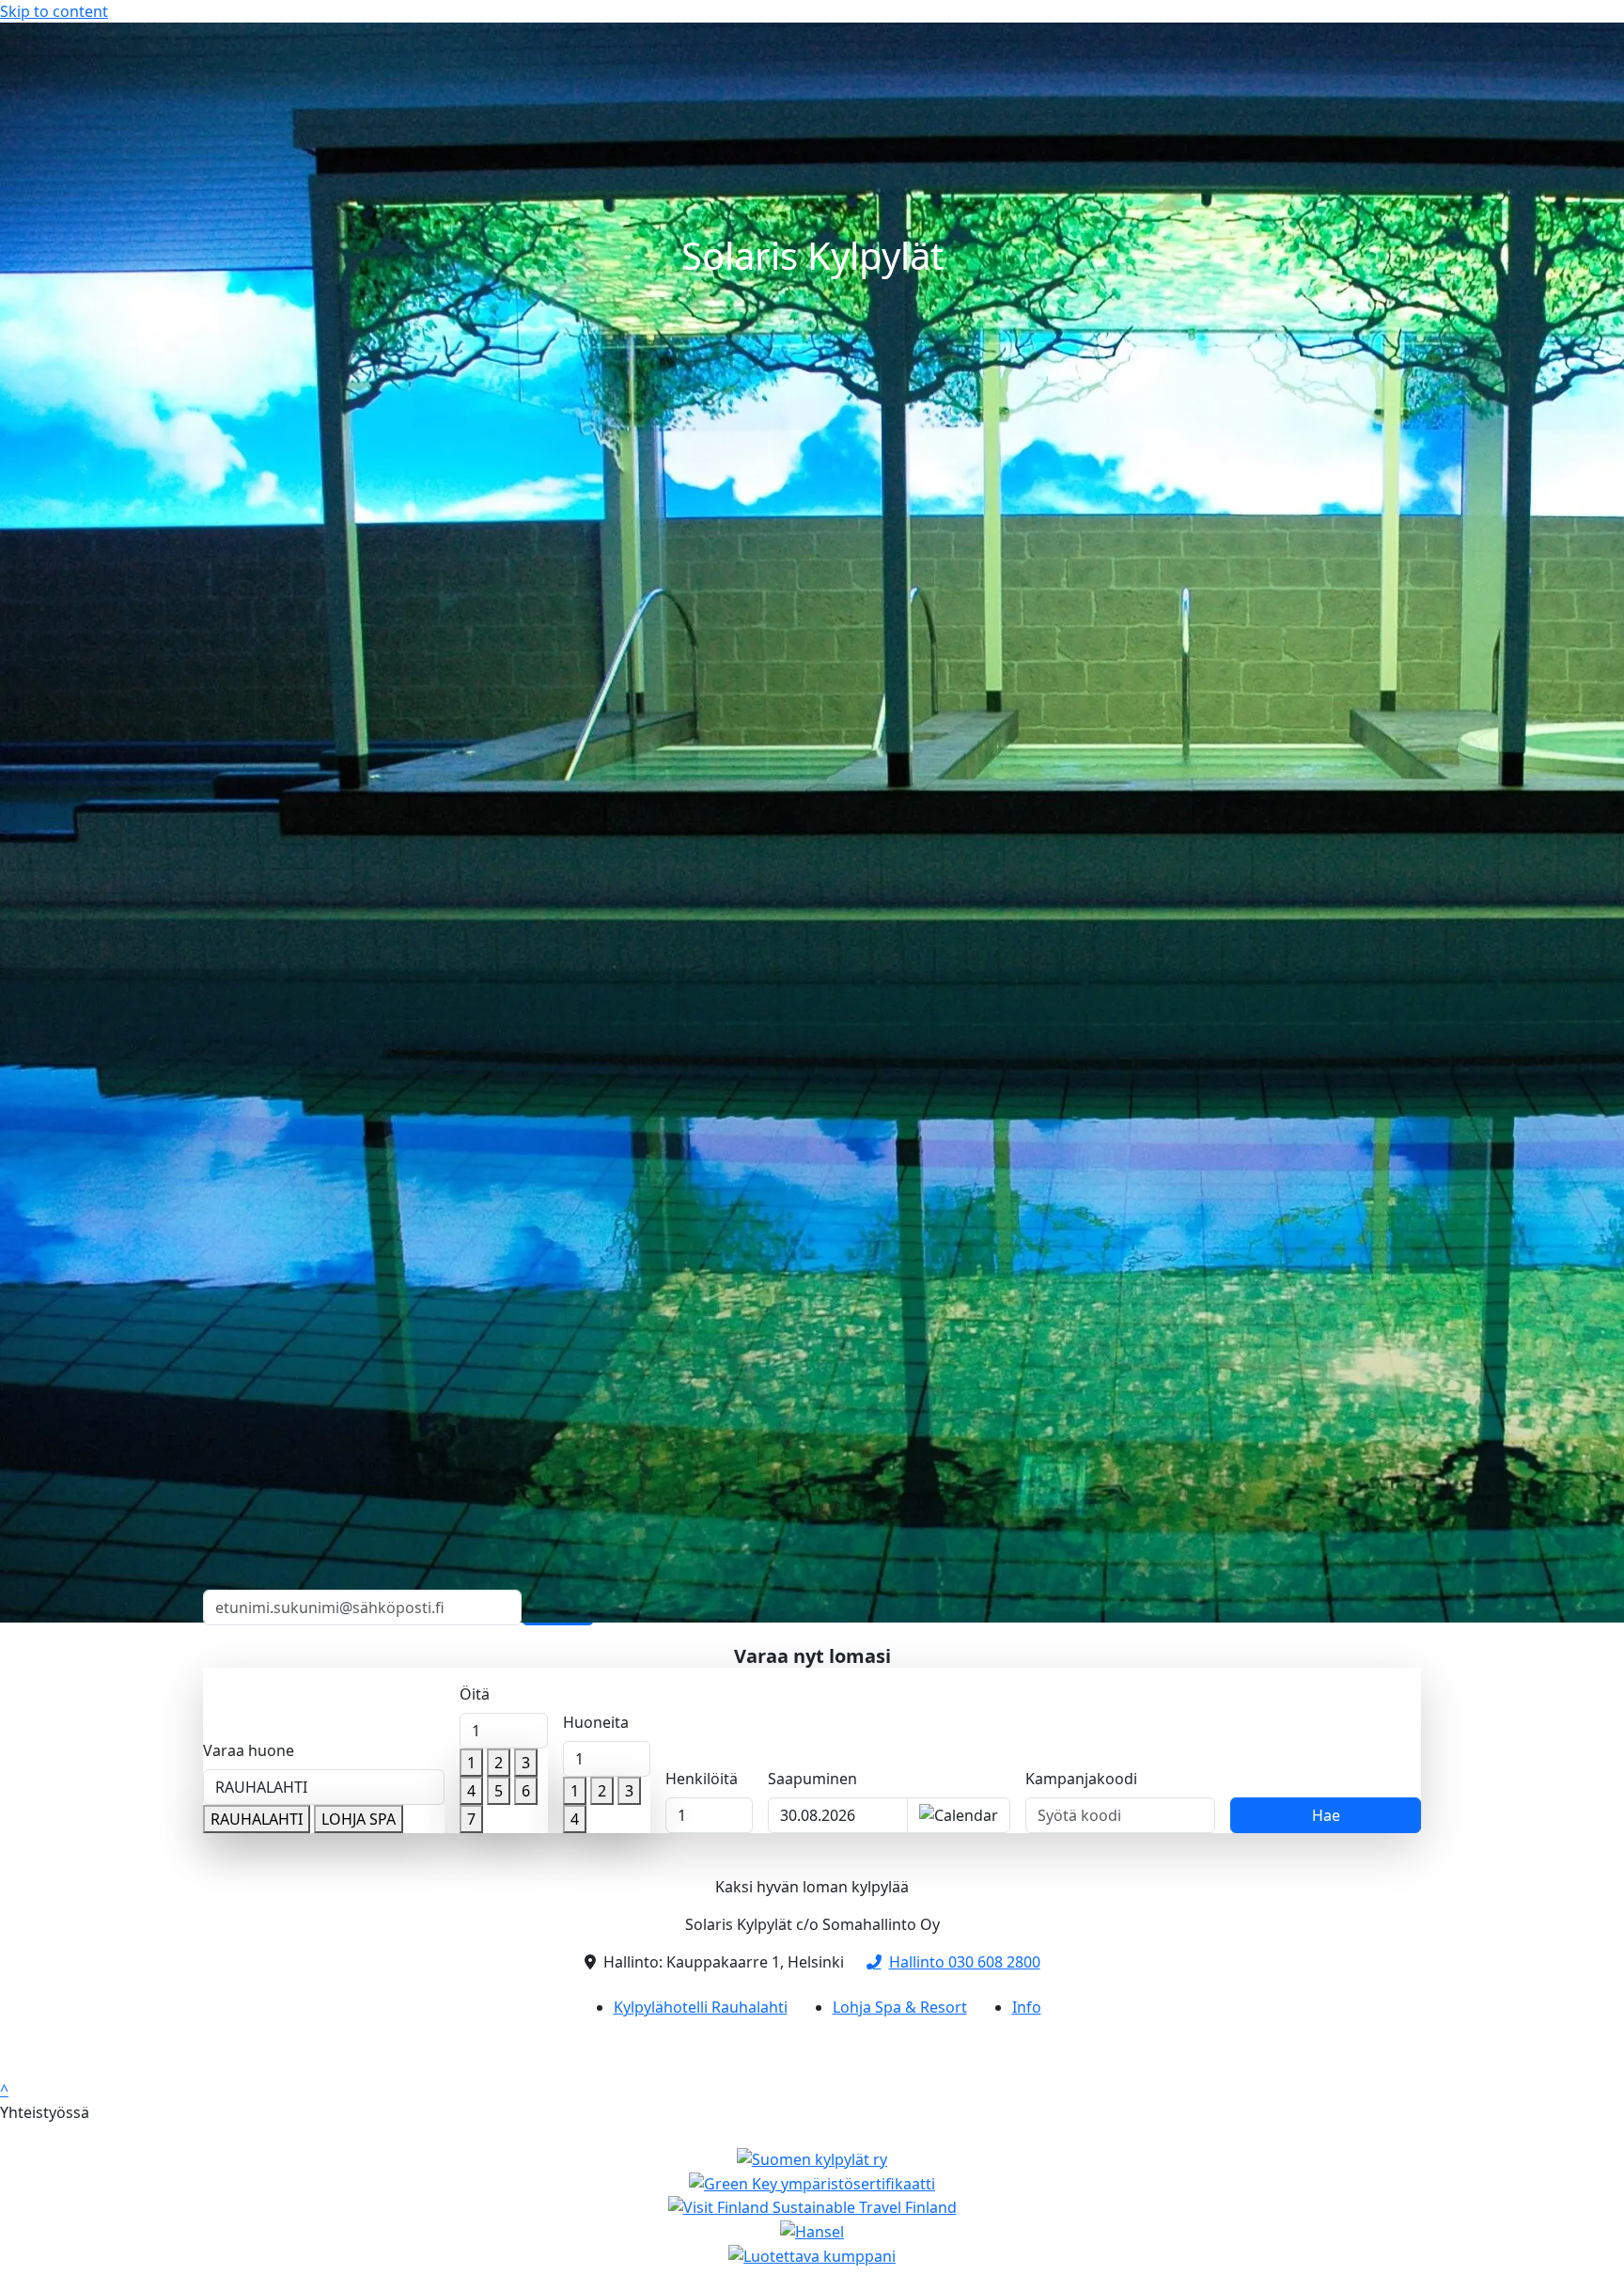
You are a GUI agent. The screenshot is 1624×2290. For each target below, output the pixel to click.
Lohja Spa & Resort (900, 2007)
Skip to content (54, 11)
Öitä (475, 1694)
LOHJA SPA (359, 1819)
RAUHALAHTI (257, 1819)
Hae (1326, 1815)
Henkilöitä (702, 1779)
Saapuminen (812, 1779)
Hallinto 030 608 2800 (965, 1962)
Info (1027, 2007)
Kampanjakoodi (1081, 1779)
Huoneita (596, 1722)
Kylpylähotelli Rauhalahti (701, 2007)
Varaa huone (249, 1750)
